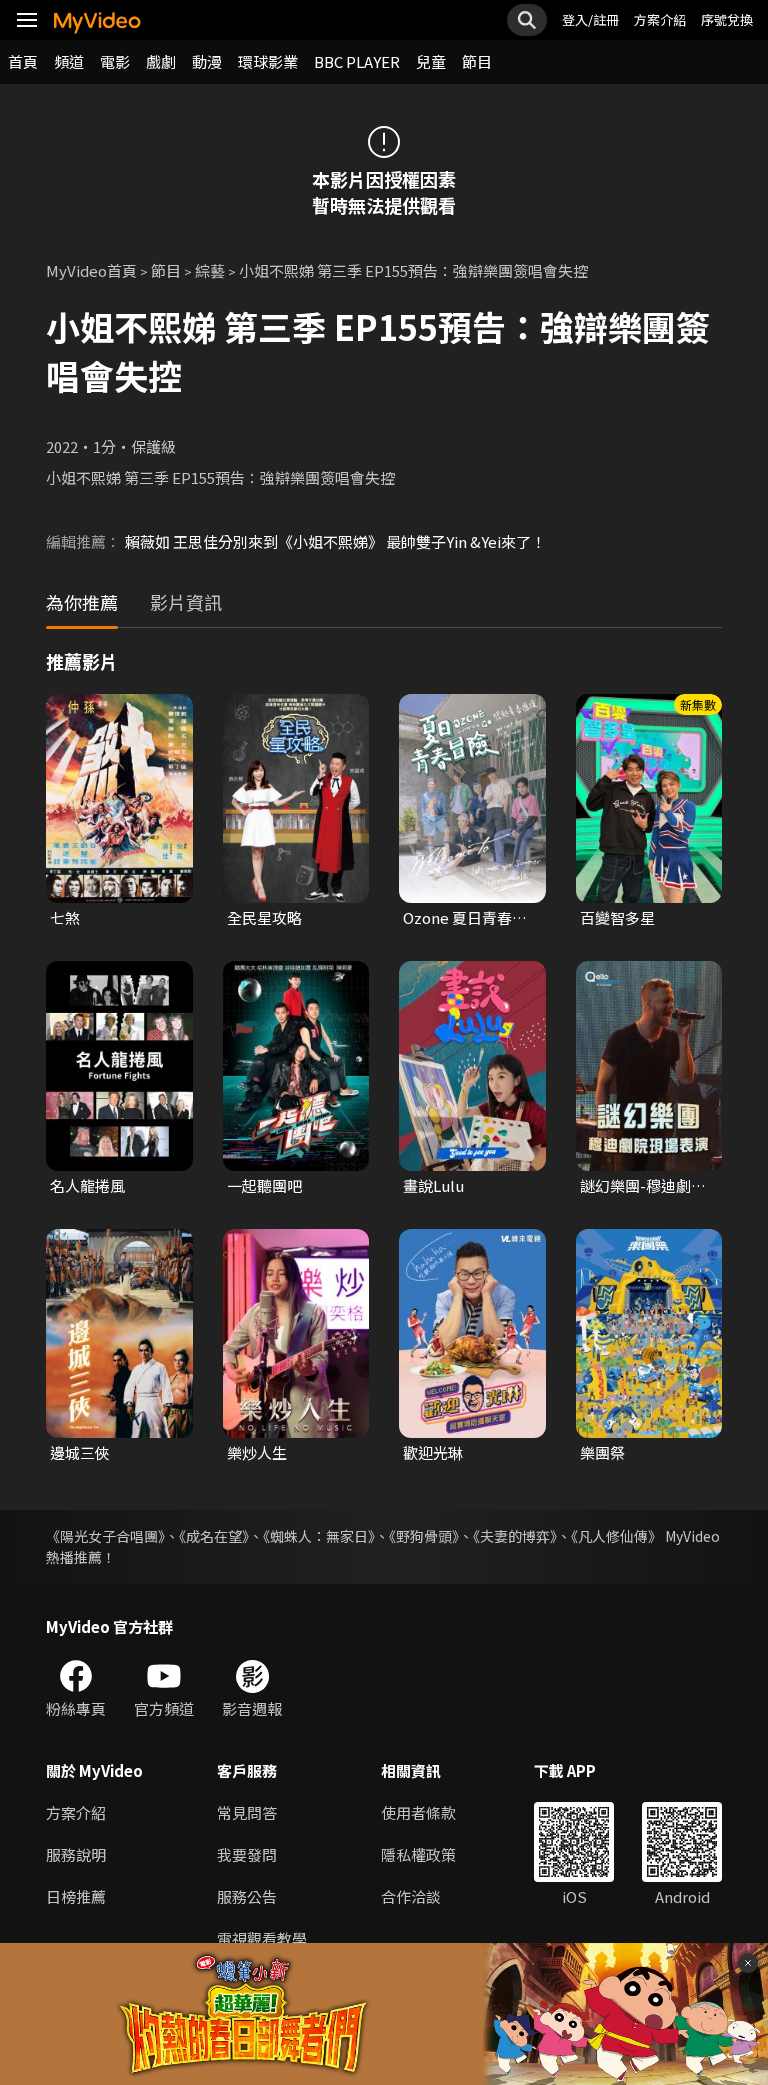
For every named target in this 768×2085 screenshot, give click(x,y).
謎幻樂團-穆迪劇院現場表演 (643, 1186)
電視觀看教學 (262, 1938)
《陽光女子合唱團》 (105, 1536)
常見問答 (247, 1812)
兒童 (431, 61)
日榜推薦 (76, 1896)
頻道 (69, 61)
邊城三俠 (80, 1452)
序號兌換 (727, 19)
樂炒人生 (257, 1452)
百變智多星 (617, 917)
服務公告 (247, 1896)
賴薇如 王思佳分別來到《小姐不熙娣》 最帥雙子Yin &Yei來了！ (335, 541)
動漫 (207, 61)
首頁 (23, 61)
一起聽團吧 (264, 1185)
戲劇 (161, 61)
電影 (115, 61)
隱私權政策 (418, 1854)
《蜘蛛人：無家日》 (319, 1536)
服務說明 (76, 1854)
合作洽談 (411, 1896)
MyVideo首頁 (91, 270)
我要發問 (247, 1854)
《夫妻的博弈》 (515, 1536)
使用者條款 (418, 1812)
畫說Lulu (433, 1185)
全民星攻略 (264, 917)
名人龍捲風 (87, 1185)
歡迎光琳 (433, 1452)
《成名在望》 (214, 1536)
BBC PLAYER (357, 61)
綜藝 (210, 270)
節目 (477, 61)
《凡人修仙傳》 (616, 1536)
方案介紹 (660, 19)
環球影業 (268, 61)
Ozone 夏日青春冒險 (465, 918)
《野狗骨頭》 (424, 1536)
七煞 (65, 917)
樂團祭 (602, 1452)
